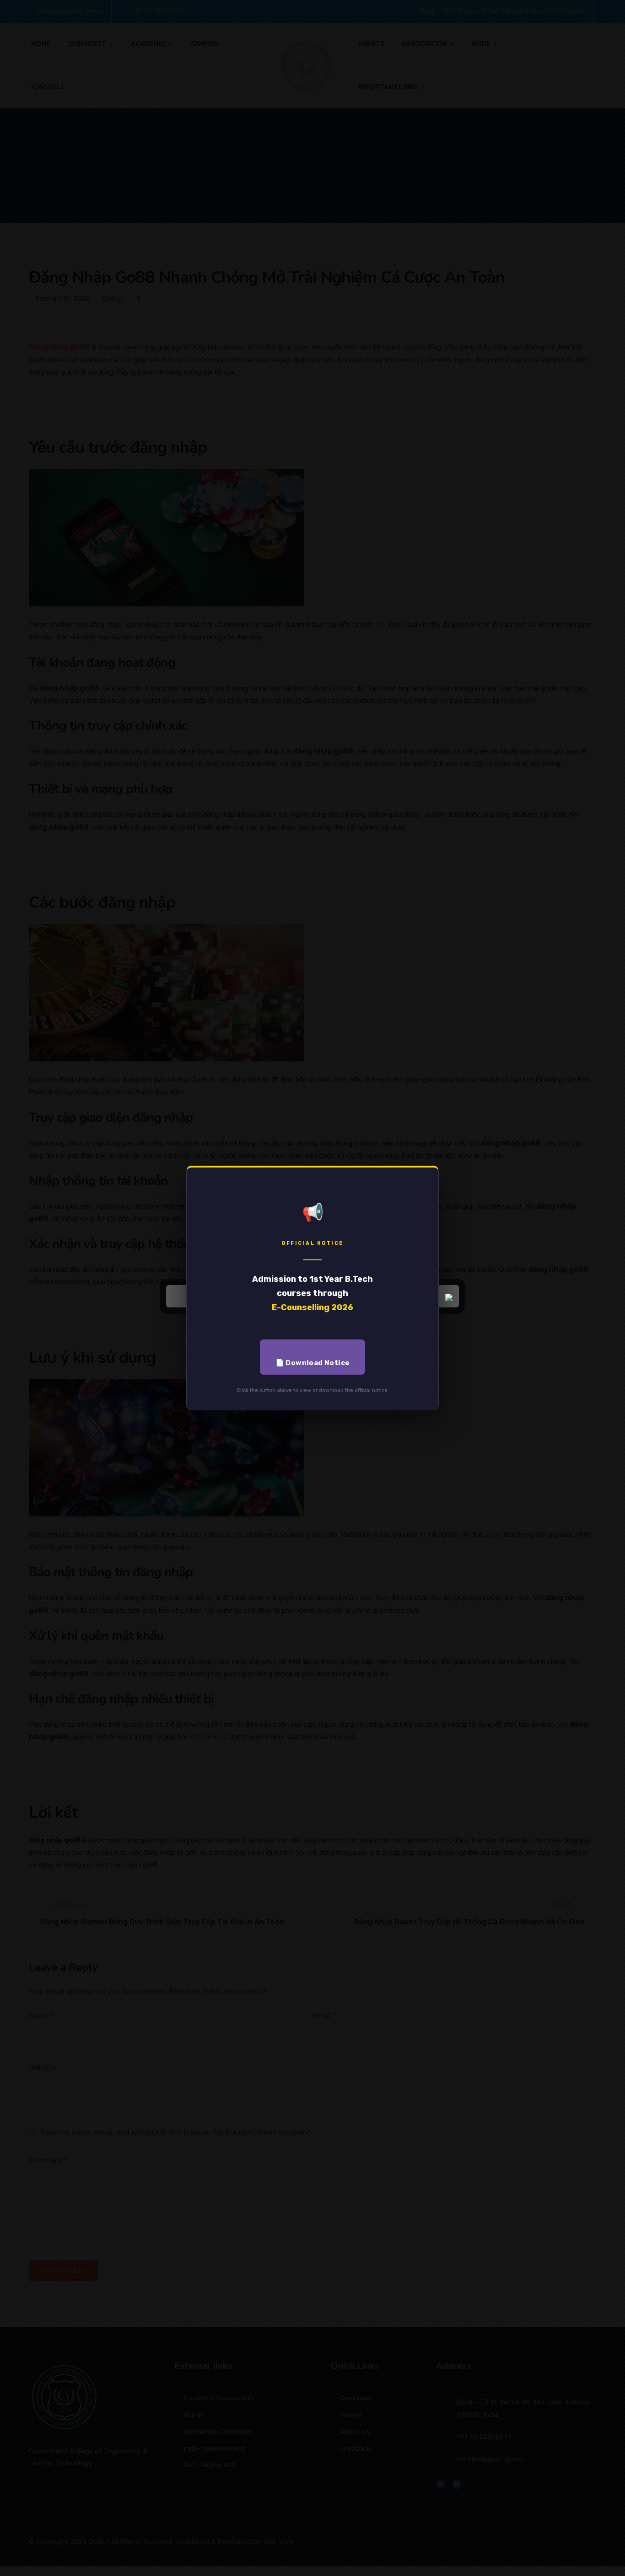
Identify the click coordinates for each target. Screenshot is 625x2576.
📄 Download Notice (313, 1363)
